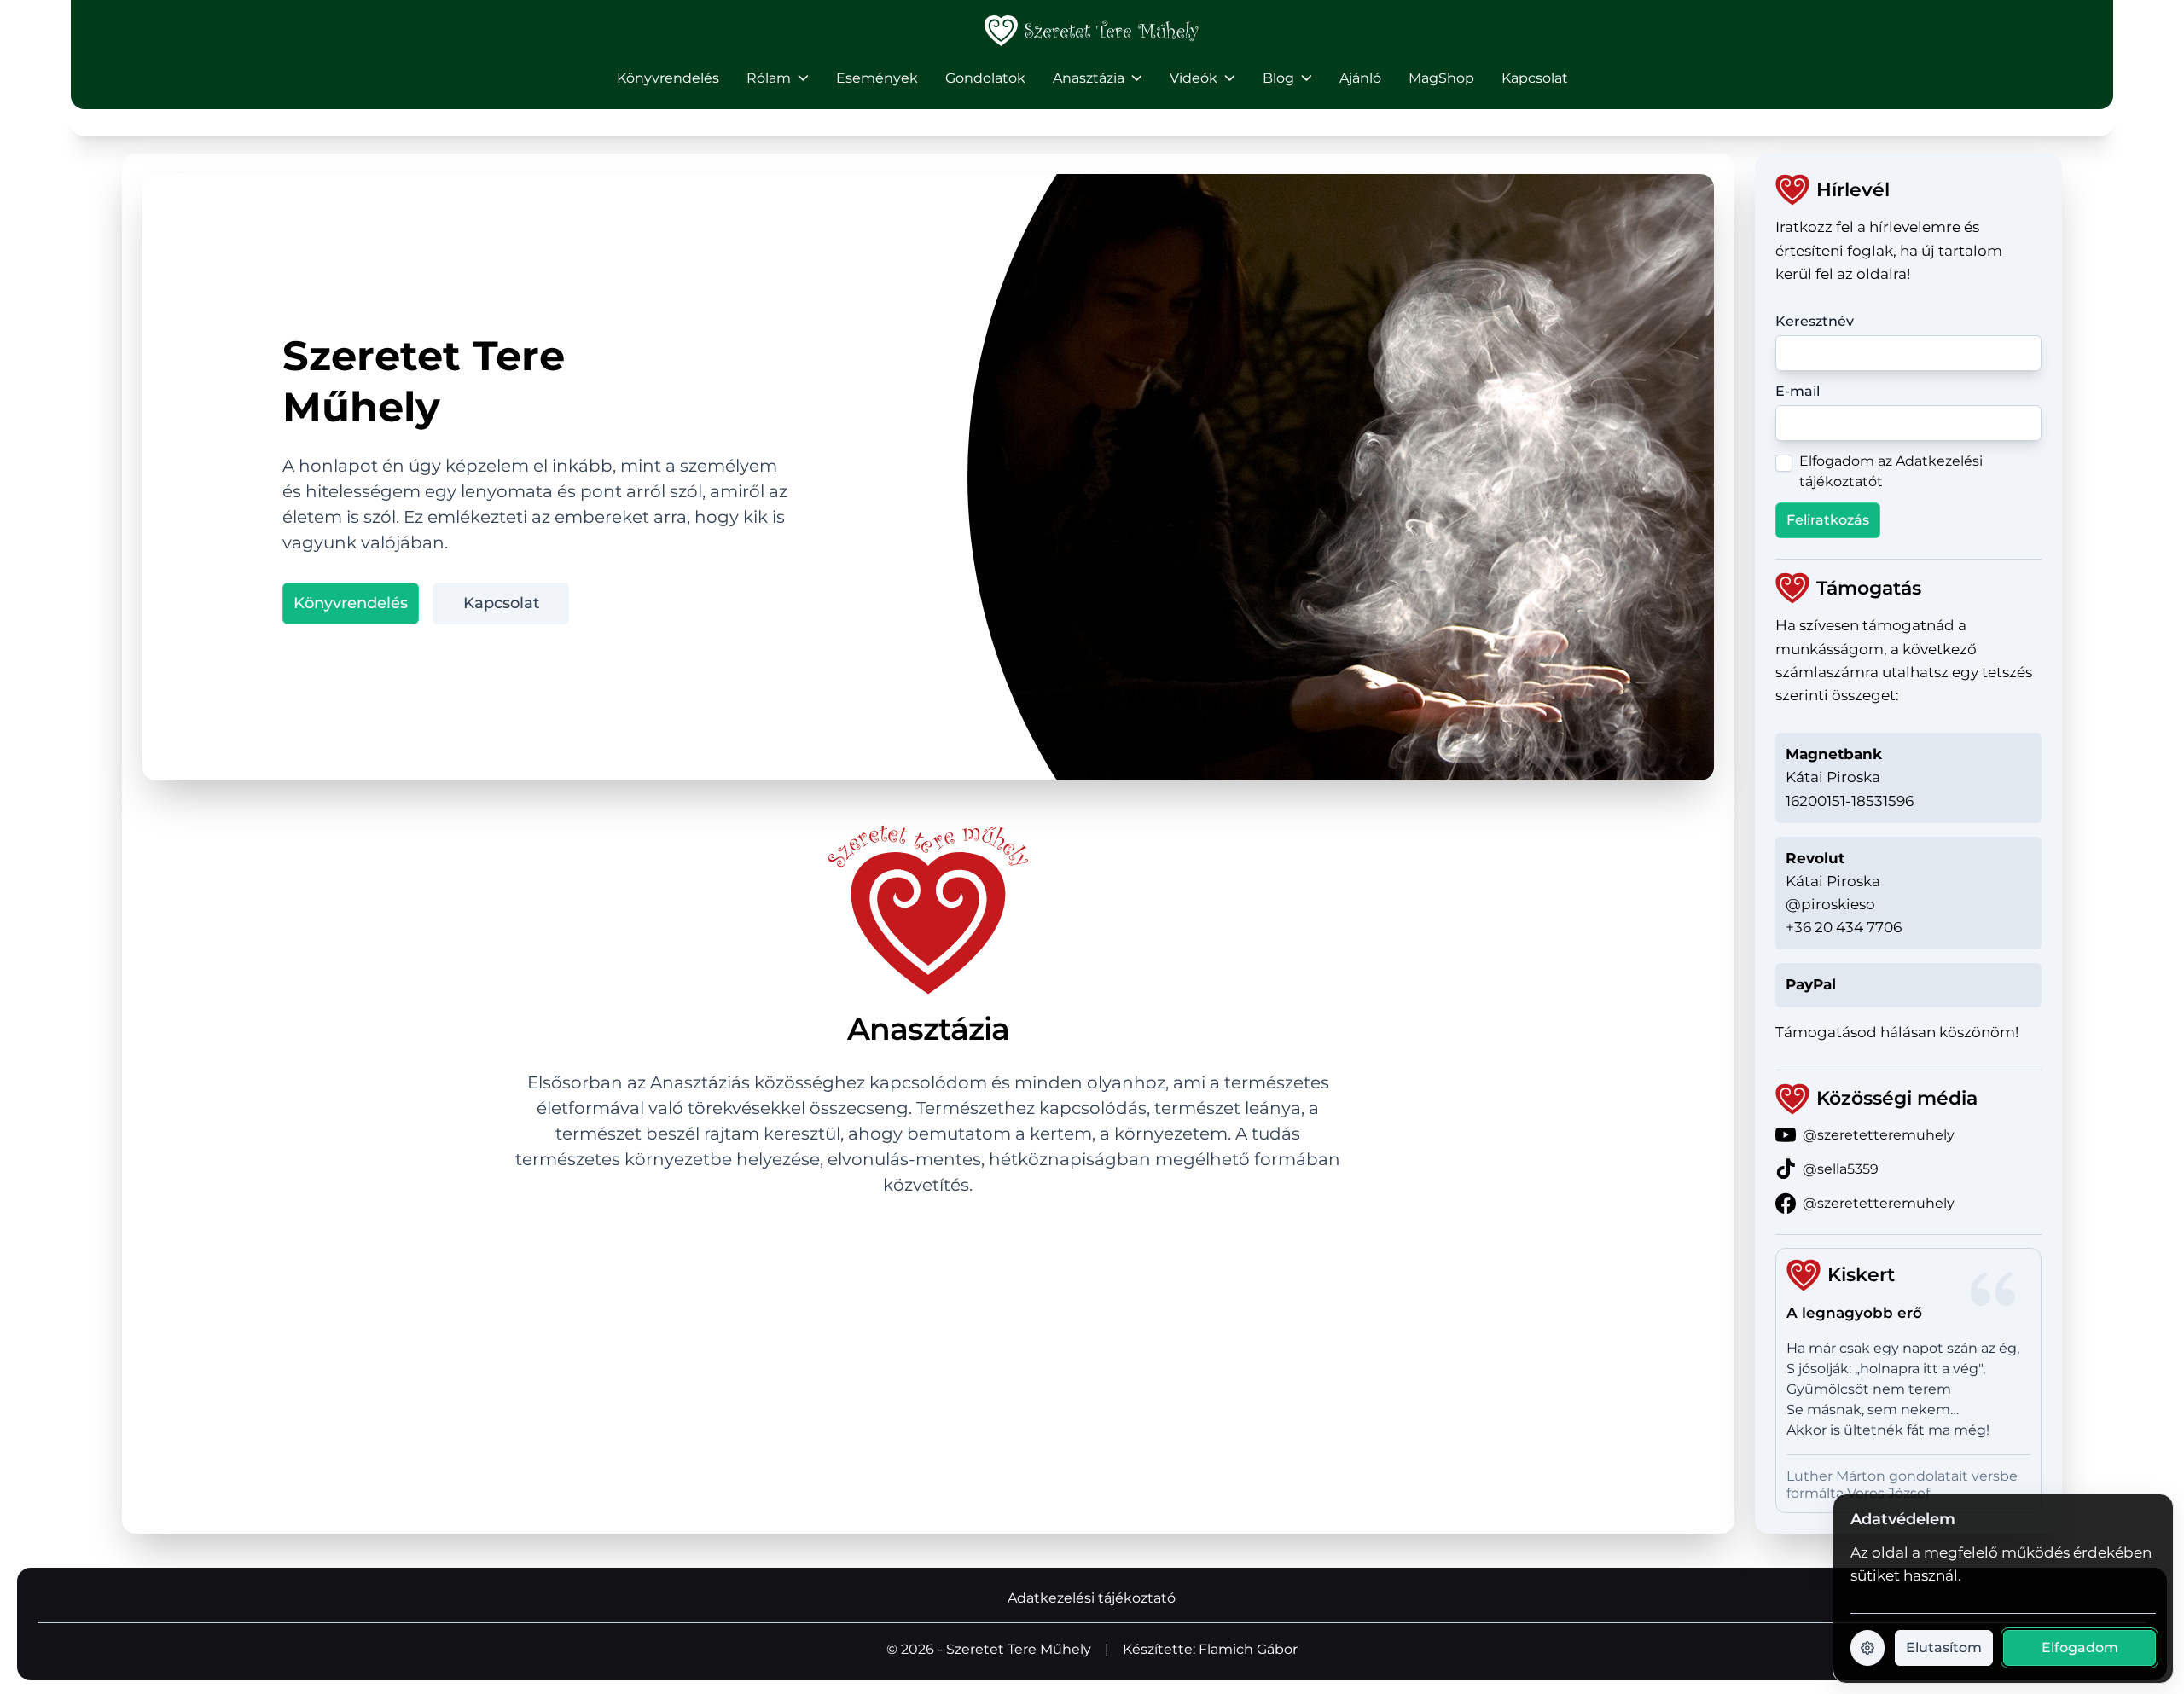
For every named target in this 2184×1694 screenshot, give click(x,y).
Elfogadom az (1891, 471)
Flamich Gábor (1248, 1649)
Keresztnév (1815, 321)
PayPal (1811, 984)
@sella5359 (1841, 1169)
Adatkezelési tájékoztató (1092, 1598)
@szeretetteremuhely (1879, 1135)
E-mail (1798, 391)
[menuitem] (668, 78)
